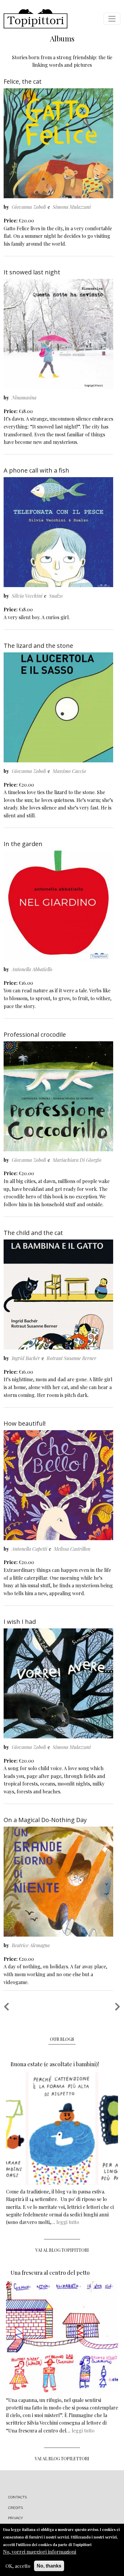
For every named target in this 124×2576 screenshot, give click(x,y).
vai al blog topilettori (62, 2459)
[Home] (36, 19)
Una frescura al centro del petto (50, 2273)
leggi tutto (68, 2222)
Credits (15, 2508)
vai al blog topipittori (62, 2250)
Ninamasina (24, 398)
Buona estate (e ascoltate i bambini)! (55, 2064)
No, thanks (49, 2566)
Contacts (18, 2497)
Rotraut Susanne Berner (71, 1358)
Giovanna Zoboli (29, 207)
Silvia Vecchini (27, 596)
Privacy (15, 2518)
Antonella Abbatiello (32, 969)
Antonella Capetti (29, 1549)
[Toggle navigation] (112, 19)
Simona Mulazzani (72, 207)
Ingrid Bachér (26, 1358)
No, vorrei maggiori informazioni (40, 2552)
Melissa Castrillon (72, 1549)
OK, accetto (18, 2566)
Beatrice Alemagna (31, 1945)
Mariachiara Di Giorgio (77, 1160)
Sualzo (56, 596)
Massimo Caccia (69, 771)
